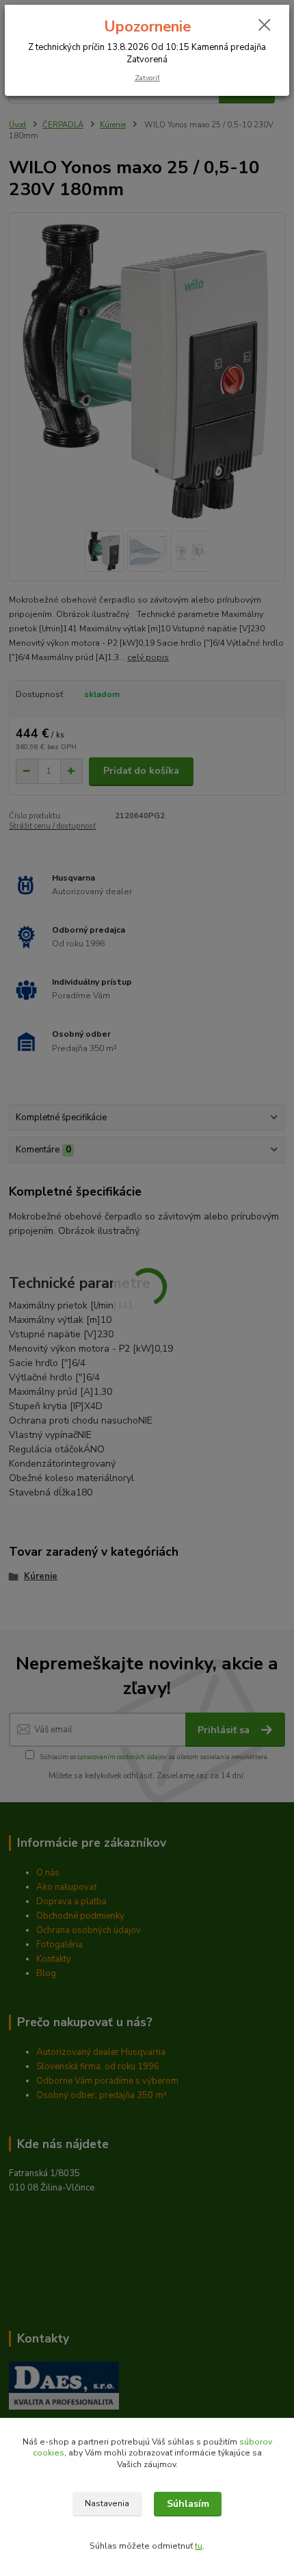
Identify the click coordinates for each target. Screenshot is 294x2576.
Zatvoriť (147, 78)
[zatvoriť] (265, 26)
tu (199, 2546)
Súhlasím (188, 2504)
